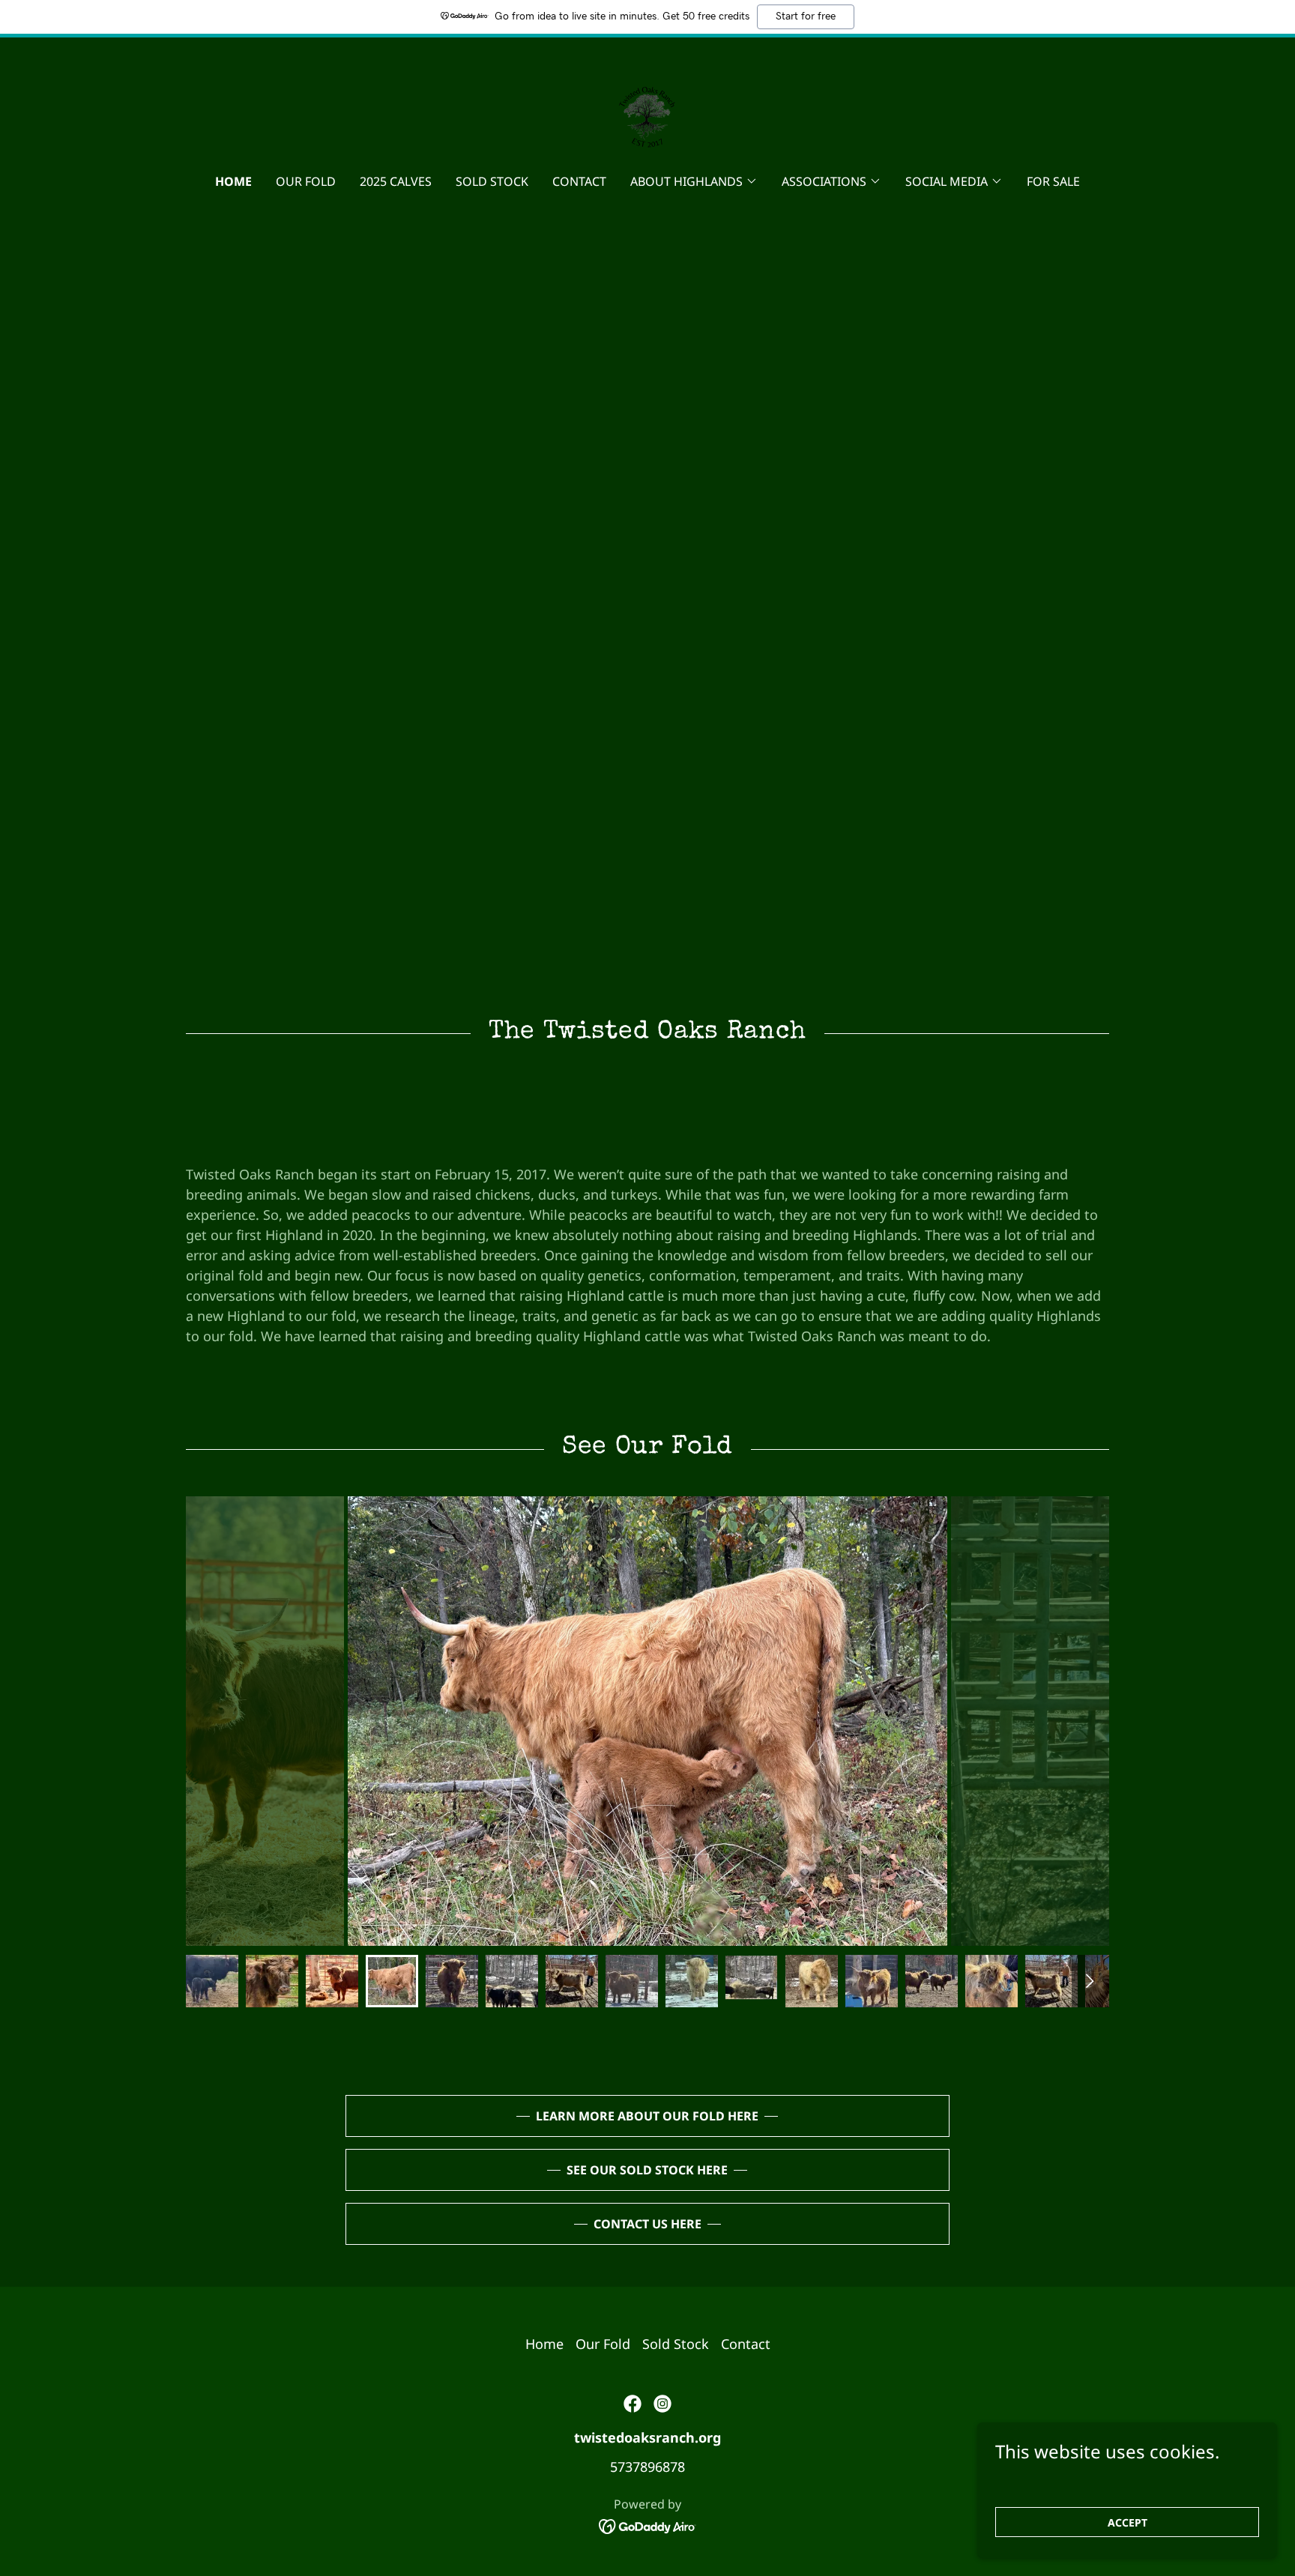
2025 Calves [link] (396, 181)
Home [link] (233, 181)
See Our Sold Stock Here (647, 2170)
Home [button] (544, 2344)
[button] (694, 181)
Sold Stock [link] (492, 181)
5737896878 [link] (647, 2467)
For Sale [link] (1053, 181)
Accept (1128, 2522)
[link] (647, 115)
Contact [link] (579, 181)
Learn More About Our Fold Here (647, 2116)
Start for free (806, 16)
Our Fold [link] (306, 181)
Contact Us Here (647, 2224)
